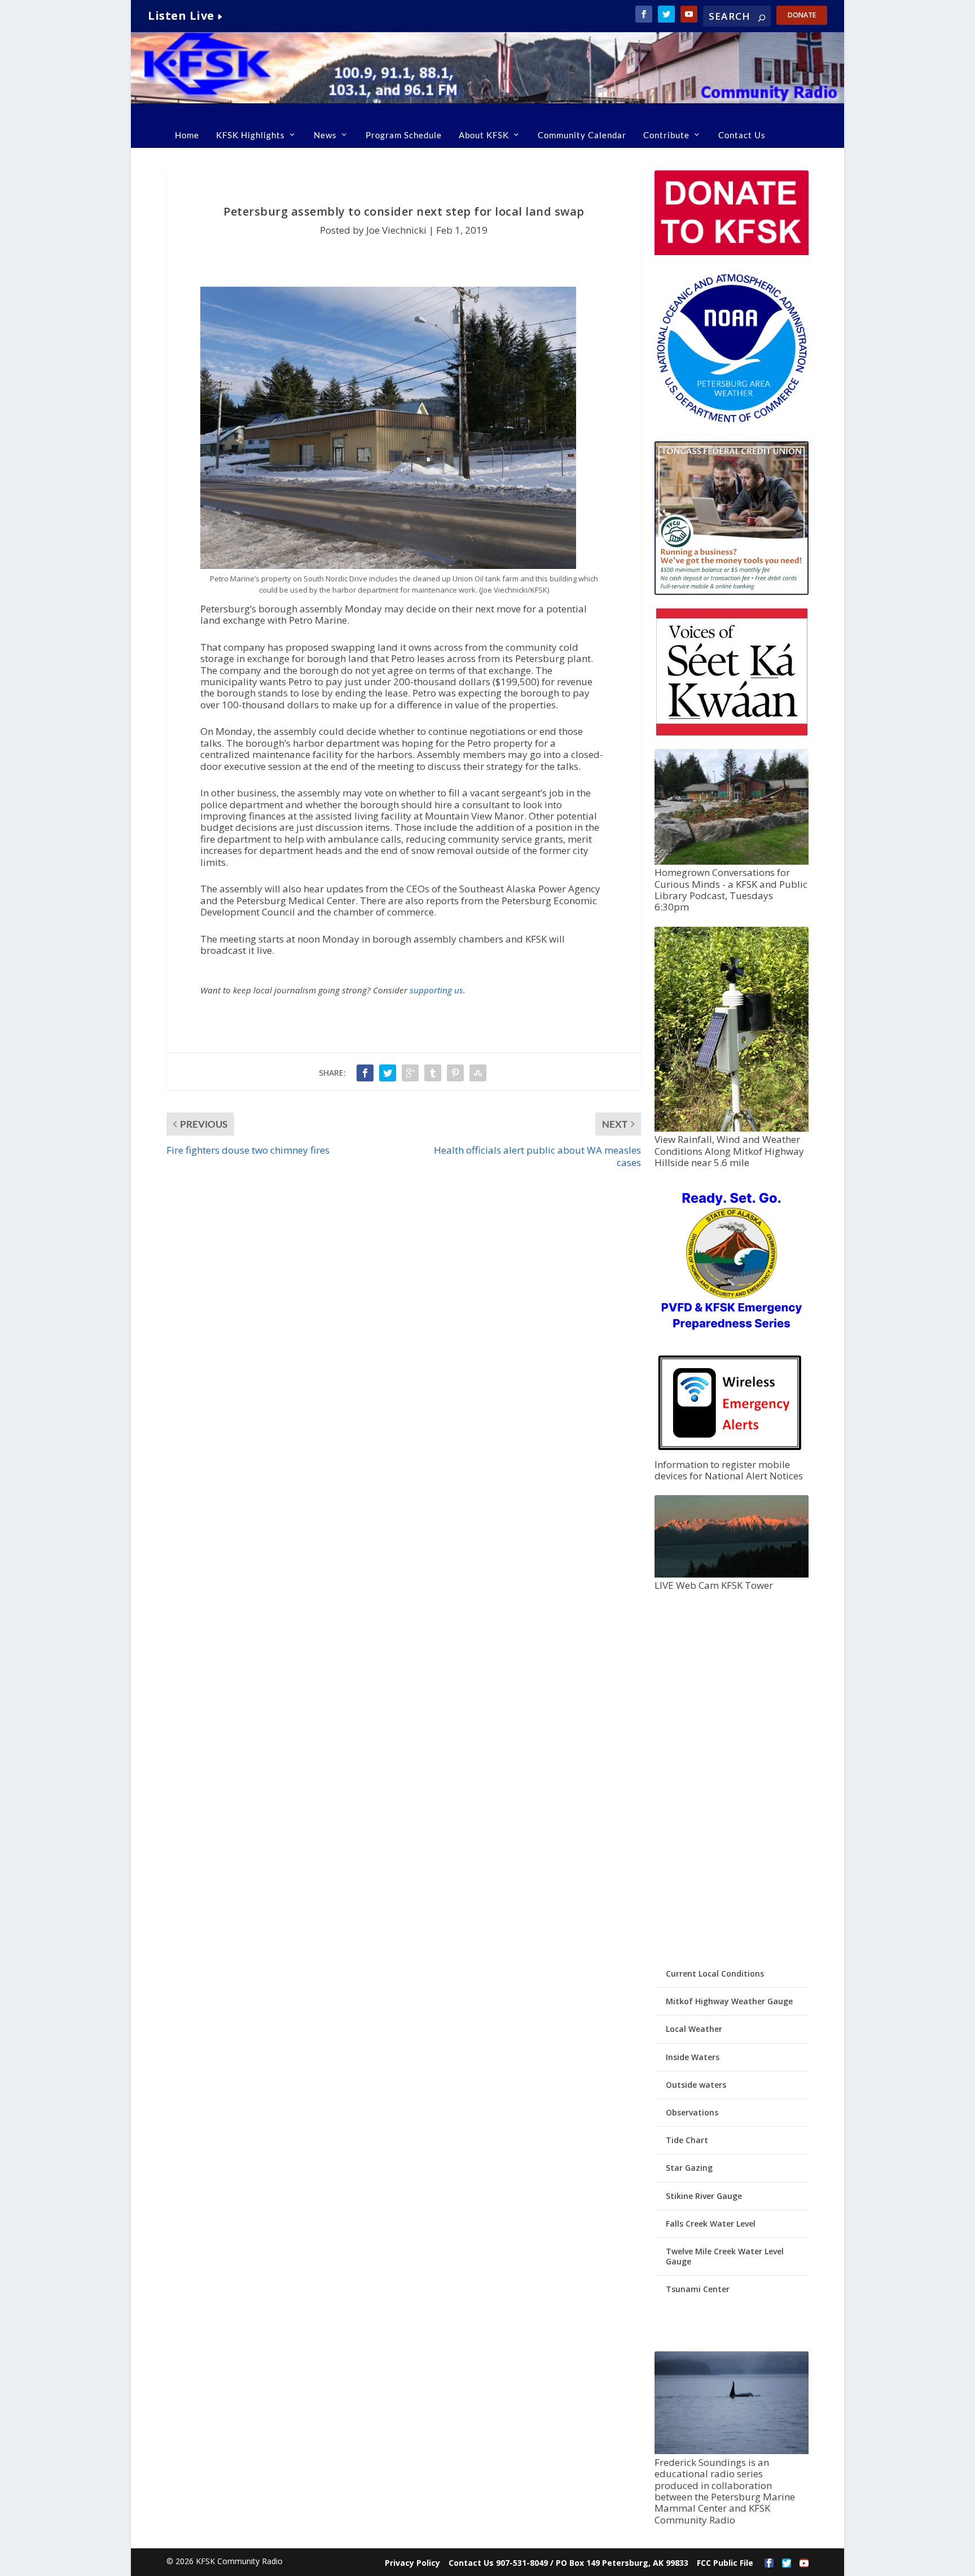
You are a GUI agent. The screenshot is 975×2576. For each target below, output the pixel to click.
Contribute (666, 135)
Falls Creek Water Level (711, 2224)
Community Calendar (582, 135)
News (325, 135)
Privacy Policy (412, 2563)
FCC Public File (725, 2563)
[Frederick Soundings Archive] (731, 2451)
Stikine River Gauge (704, 2196)
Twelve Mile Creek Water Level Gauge (725, 2256)
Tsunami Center (698, 2289)
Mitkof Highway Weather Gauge (729, 2001)
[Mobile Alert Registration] (730, 1453)
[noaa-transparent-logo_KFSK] (731, 422)
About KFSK (484, 135)
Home (187, 135)
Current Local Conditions (715, 1973)
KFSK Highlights (251, 135)
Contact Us (742, 135)
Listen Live (181, 16)
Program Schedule (404, 135)
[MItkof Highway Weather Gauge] (731, 1129)
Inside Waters (693, 2057)
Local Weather (694, 2029)
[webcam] (731, 1574)
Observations (692, 2112)
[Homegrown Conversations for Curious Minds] (731, 862)
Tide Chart (687, 2140)
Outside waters (696, 2085)
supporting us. (438, 990)
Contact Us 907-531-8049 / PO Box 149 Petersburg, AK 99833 (568, 2563)
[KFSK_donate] (731, 252)
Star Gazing (689, 2168)
